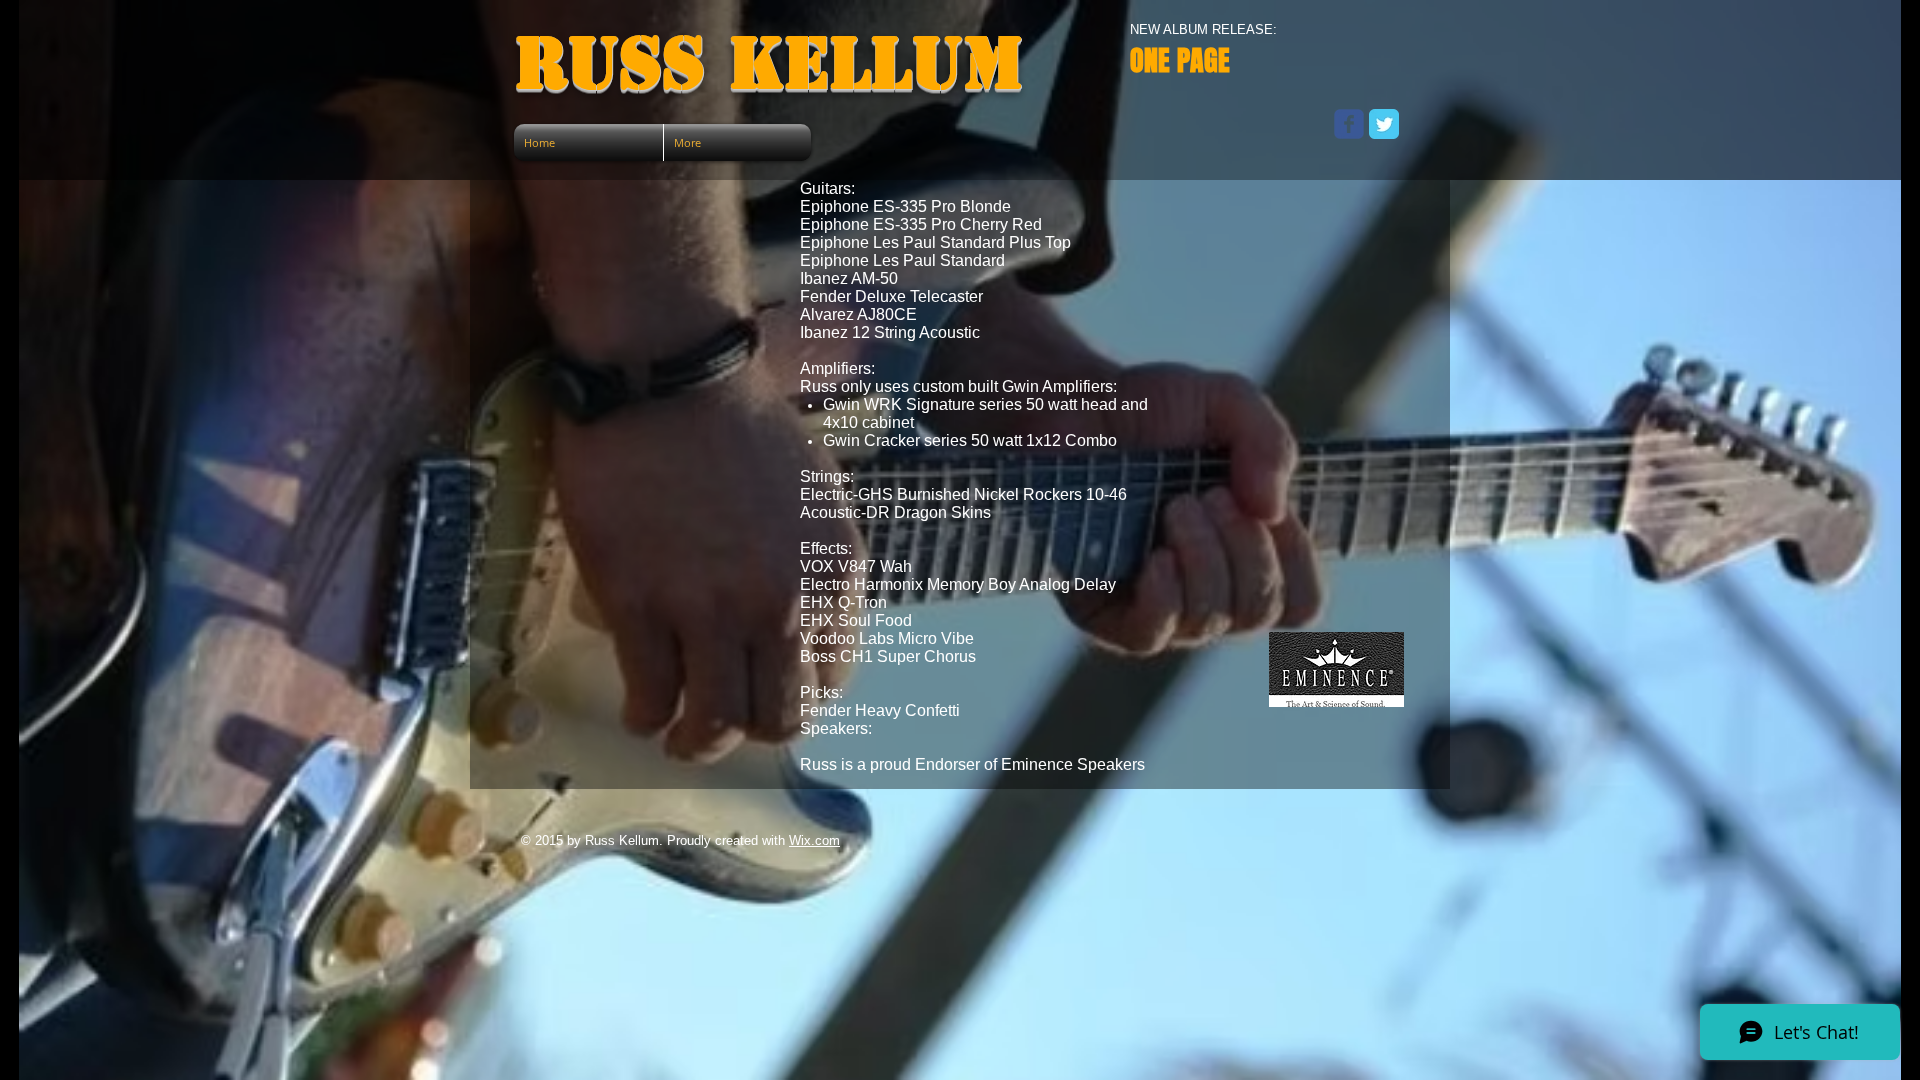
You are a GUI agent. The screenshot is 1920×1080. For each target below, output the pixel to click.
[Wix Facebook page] (1349, 124)
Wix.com (814, 840)
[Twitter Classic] (1384, 124)
